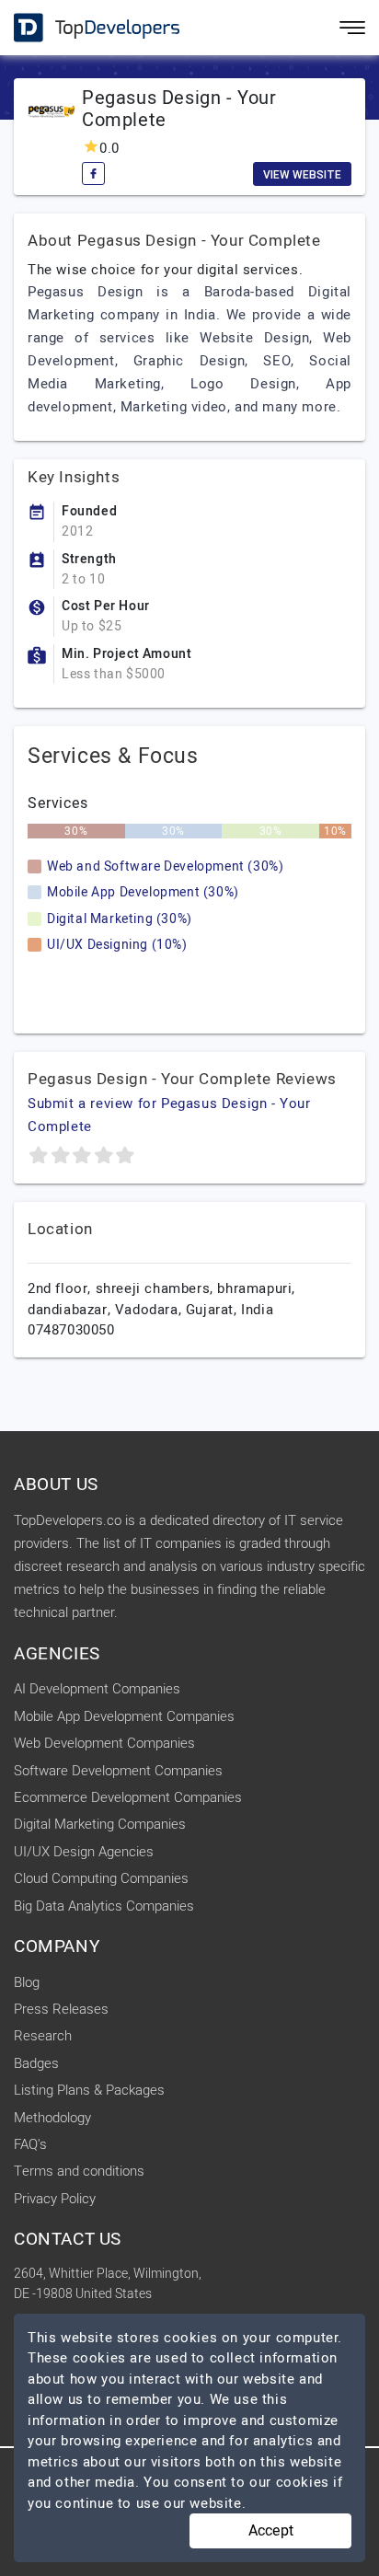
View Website (302, 175)
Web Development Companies (104, 1743)
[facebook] (93, 173)
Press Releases (61, 2009)
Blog (27, 1982)
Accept (271, 2531)
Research (43, 2036)
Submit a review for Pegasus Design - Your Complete (169, 1115)
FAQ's (30, 2144)
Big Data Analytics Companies (104, 1906)
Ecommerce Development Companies (128, 1797)
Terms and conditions (79, 2171)
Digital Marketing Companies (100, 1824)
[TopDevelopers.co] (83, 28)
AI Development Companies (97, 1689)
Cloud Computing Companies (101, 1878)
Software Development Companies (118, 1771)
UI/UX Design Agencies (84, 1852)
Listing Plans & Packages (89, 2090)
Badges (36, 2063)
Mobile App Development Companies (124, 1716)
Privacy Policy (55, 2199)
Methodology (52, 2118)
